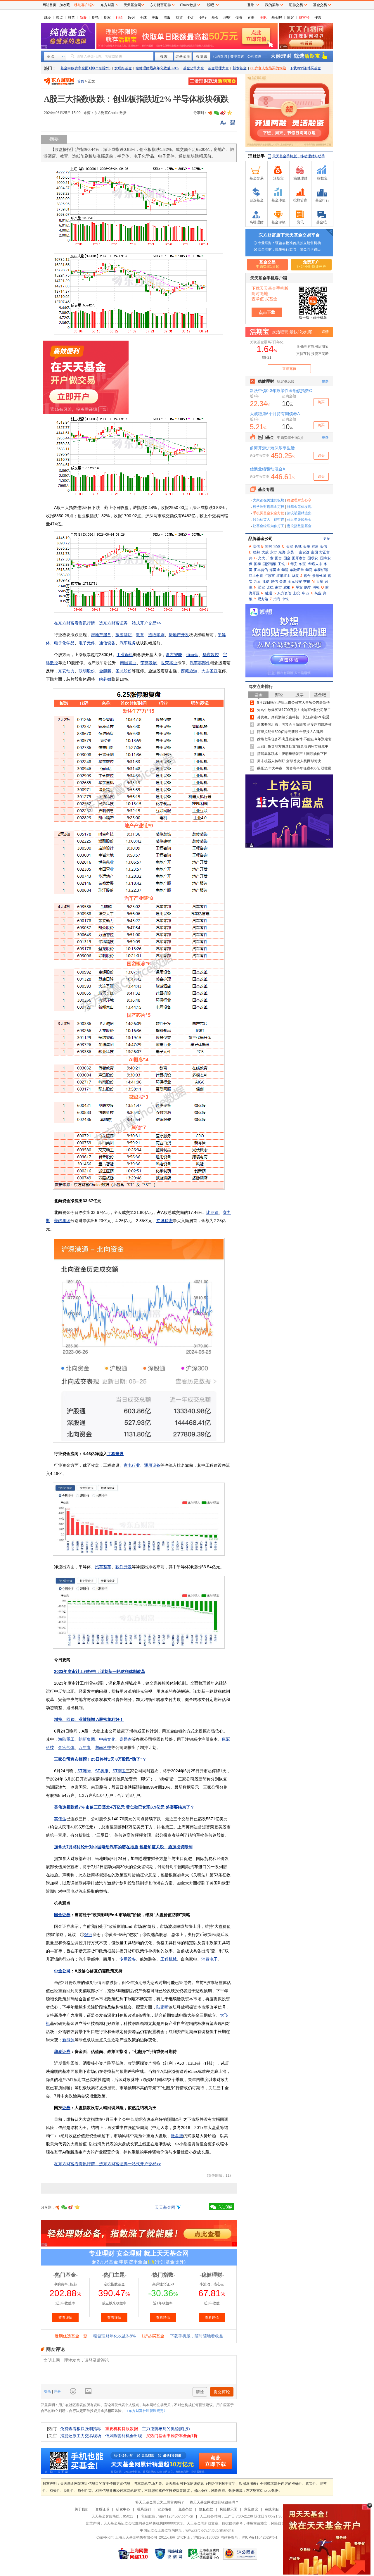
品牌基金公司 (261, 539)
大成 (265, 552)
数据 (131, 18)
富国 (314, 552)
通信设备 (107, 643)
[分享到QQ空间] (229, 113)
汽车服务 (128, 643)
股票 (71, 18)
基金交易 (320, 5)
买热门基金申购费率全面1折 (172, 2436)
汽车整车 (103, 1567)
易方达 (263, 599)
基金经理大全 (218, 68)
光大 (262, 558)
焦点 (59, 18)
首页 (81, 81)
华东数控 (211, 655)
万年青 (85, 1747)
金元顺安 (295, 582)
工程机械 (169, 1959)
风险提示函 (228, 2509)
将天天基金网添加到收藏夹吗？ (214, 2502)
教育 (140, 635)
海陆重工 (66, 1739)
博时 (269, 546)
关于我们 (82, 2509)
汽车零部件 (200, 663)
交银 (307, 582)
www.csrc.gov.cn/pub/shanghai (210, 2530)
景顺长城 (319, 576)
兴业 (318, 593)
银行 (203, 18)
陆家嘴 (162, 2007)
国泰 (257, 564)
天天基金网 (165, 2207)
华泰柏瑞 (321, 570)
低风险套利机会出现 (124, 2436)
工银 (281, 564)
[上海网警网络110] (133, 2554)
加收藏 (65, 5)
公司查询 (254, 56)
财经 (47, 18)
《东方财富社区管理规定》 (146, 2411)
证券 (66, 2108)
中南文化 (107, 1739)
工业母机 (125, 655)
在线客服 (272, 2509)
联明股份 (87, 671)
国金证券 (62, 1915)
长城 (298, 546)
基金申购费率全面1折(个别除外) (85, 68)
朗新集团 (87, 1739)
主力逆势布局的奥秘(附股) (166, 2429)
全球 (143, 18)
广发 (270, 558)
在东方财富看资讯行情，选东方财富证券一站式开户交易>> (108, 623)
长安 (290, 546)
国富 (278, 558)
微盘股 (177, 2136)
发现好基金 (123, 68)
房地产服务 (101, 635)
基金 (215, 18)
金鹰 (283, 582)
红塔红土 (283, 576)
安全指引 (165, 2509)
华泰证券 (62, 2052)
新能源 (68, 2040)
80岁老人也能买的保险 (268, 68)
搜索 (318, 18)
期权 (107, 18)
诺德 (270, 587)
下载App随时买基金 (305, 68)
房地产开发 (179, 635)
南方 (278, 587)
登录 (48, 2392)
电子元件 (87, 643)
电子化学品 (64, 643)
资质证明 (102, 2509)
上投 (296, 593)
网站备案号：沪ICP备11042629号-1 (249, 2537)
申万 (306, 593)
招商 (277, 599)
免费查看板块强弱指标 (81, 2429)
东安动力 (66, 671)
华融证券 (297, 570)
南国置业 (128, 663)
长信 (323, 546)
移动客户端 (83, 5)
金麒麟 (105, 671)
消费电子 (209, 1959)
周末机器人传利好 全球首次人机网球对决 (289, 761)
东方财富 (108, 5)
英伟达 (60, 1819)
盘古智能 (174, 655)
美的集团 (62, 1221)
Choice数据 (188, 5)
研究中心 (123, 2509)
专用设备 (128, 1959)
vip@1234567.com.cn (176, 2516)
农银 (287, 587)
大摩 (320, 582)
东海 (282, 552)
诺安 (262, 587)
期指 (95, 18)
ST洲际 (84, 1771)
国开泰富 (299, 558)
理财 (227, 18)
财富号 (304, 18)
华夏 (295, 576)
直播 (251, 18)
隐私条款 (206, 2509)
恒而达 (192, 655)
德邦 (257, 552)
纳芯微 (105, 679)
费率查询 (237, 56)
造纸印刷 (156, 635)
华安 (294, 564)
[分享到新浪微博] (223, 113)
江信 (266, 582)
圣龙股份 (124, 671)
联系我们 (144, 2509)
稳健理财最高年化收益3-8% (157, 68)
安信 (256, 546)
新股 (83, 18)
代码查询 (220, 56)
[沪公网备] (240, 2554)
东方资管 (284, 593)
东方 (273, 552)
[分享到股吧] (210, 113)
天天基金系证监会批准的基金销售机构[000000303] (143, 2523)
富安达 (304, 552)
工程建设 (115, 1454)
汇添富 (270, 576)
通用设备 (152, 1465)
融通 (269, 593)
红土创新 (256, 576)
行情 (119, 18)
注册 (57, 2392)
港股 (167, 18)
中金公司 (62, 1971)
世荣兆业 (169, 663)
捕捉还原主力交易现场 (81, 2436)
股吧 (263, 18)
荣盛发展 (149, 663)
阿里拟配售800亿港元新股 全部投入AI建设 (290, 732)
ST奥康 (102, 1771)
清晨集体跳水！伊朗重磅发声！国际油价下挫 (292, 754)
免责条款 (185, 2509)
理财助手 (257, 156)
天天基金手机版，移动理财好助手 (299, 156)
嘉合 (307, 576)
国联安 (313, 558)
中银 (285, 599)
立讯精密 (165, 1221)
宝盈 (277, 546)
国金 (287, 558)
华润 (285, 570)
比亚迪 (212, 1212)
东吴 (290, 552)
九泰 (257, 582)
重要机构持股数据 (122, 2429)
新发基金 (240, 68)
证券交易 (296, 5)
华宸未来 (315, 564)
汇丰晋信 (261, 570)
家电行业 (132, 1465)
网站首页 (49, 5)
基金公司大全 (193, 68)
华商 (309, 570)
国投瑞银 (269, 564)
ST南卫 (119, 1771)
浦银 (316, 587)
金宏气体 (66, 1747)
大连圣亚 (209, 671)
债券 (239, 18)
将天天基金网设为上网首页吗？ (160, 2502)
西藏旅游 (189, 671)
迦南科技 (103, 1747)
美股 (155, 18)
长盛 (307, 546)
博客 (290, 18)
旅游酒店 (124, 635)
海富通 (275, 570)
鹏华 (308, 587)
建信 (274, 582)
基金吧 (277, 18)
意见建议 (251, 2509)
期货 (179, 18)
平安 (299, 587)
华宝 (302, 564)
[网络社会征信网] (169, 2554)
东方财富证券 (160, 5)
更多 (327, 539)
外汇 (191, 18)
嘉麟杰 (126, 1739)
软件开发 (124, 1567)
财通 (315, 546)
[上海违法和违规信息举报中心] (204, 2554)
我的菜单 (272, 5)
